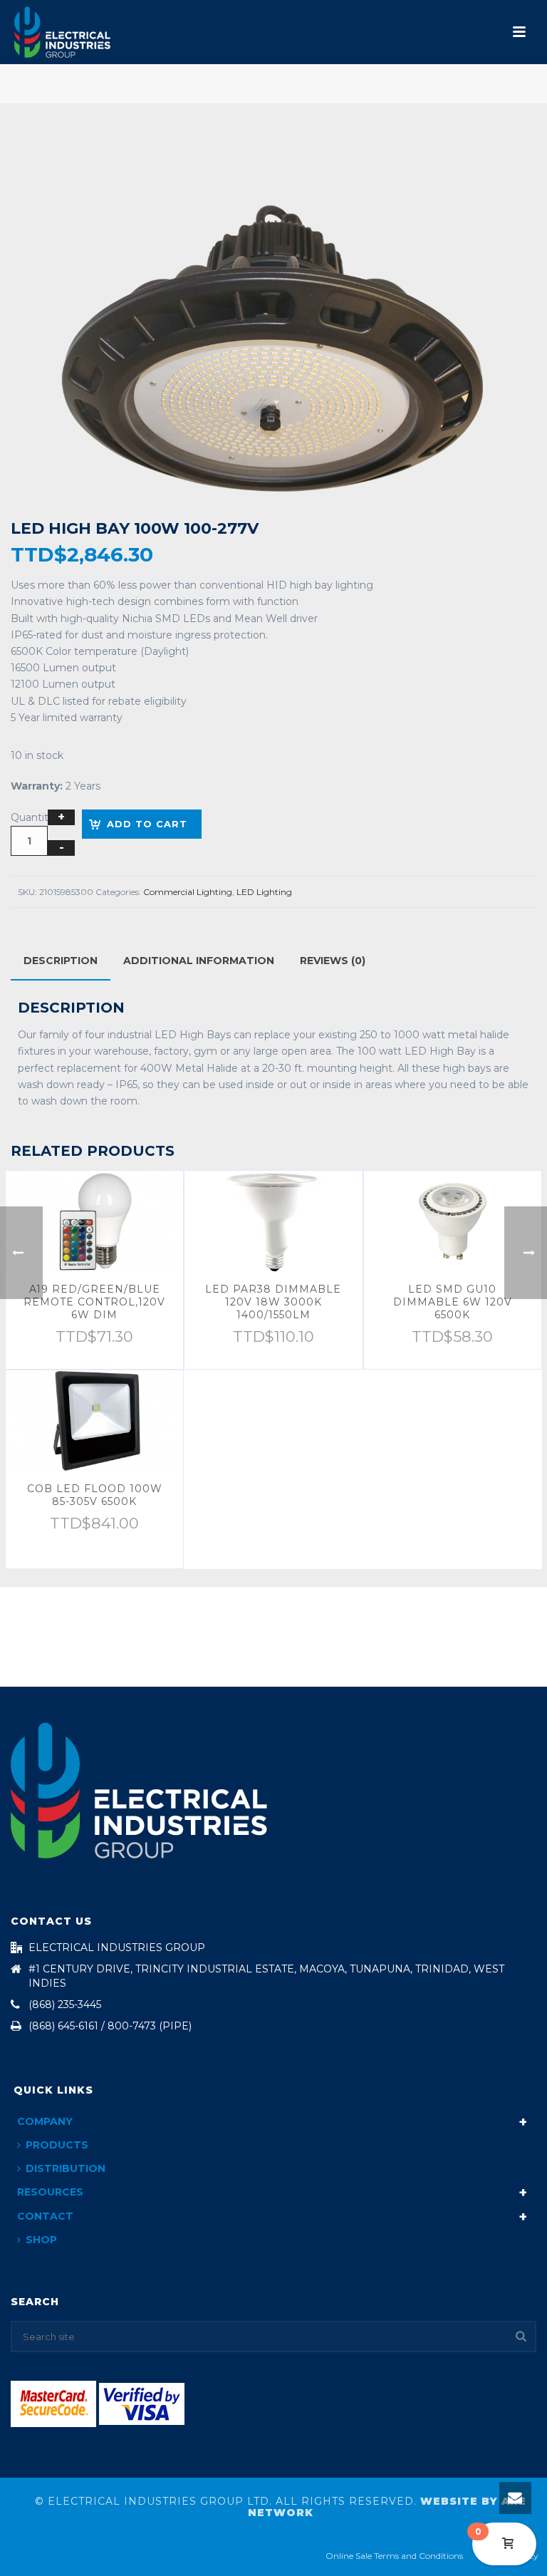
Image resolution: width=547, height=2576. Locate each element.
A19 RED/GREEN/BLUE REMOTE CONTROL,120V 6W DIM (94, 1302)
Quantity (32, 817)
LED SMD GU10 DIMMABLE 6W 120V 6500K (453, 1302)
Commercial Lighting (188, 892)
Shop (41, 2240)
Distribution (66, 2168)
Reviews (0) (333, 961)
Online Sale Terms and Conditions (394, 2556)
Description (61, 961)
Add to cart (147, 824)
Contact (45, 2216)
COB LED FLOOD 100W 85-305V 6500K (95, 1495)
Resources (50, 2192)
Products (57, 2145)
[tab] (61, 961)
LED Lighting (264, 892)
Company (45, 2121)
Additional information (199, 961)
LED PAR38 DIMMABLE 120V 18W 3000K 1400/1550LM (273, 1302)
